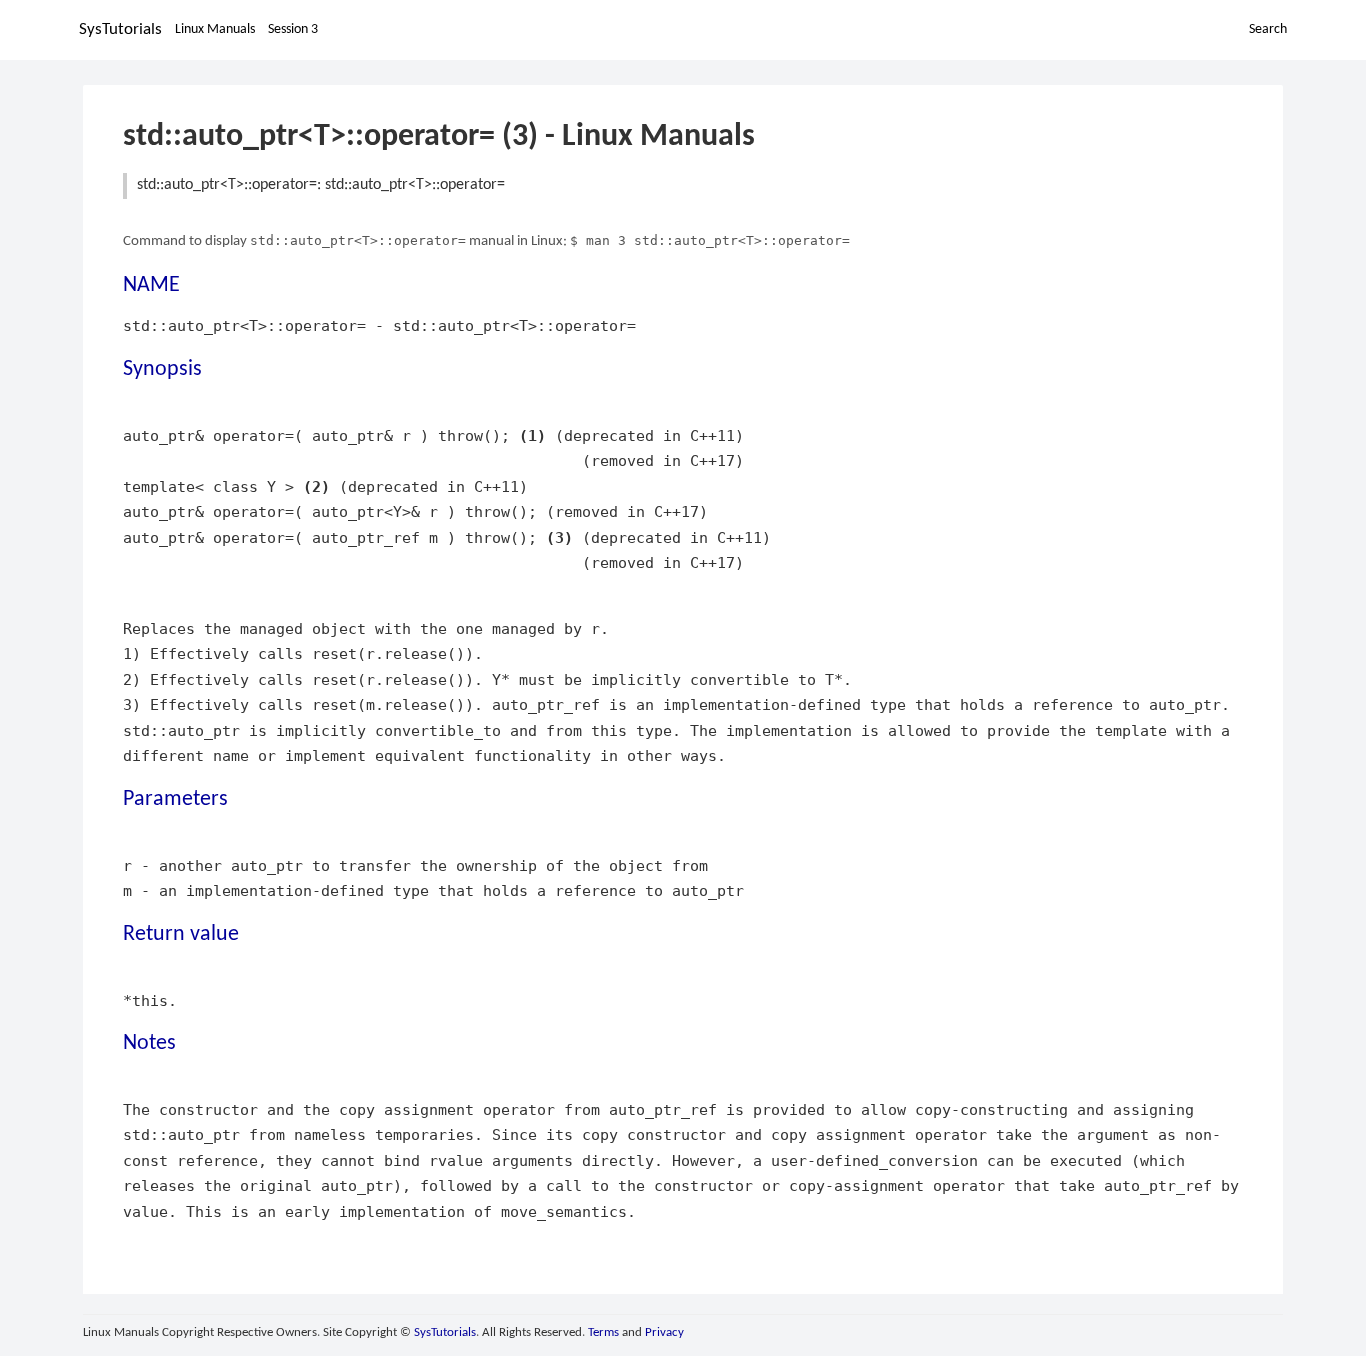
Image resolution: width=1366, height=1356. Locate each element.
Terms (603, 1332)
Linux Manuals (215, 29)
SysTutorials (120, 29)
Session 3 (293, 29)
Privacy (664, 1332)
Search (1268, 29)
